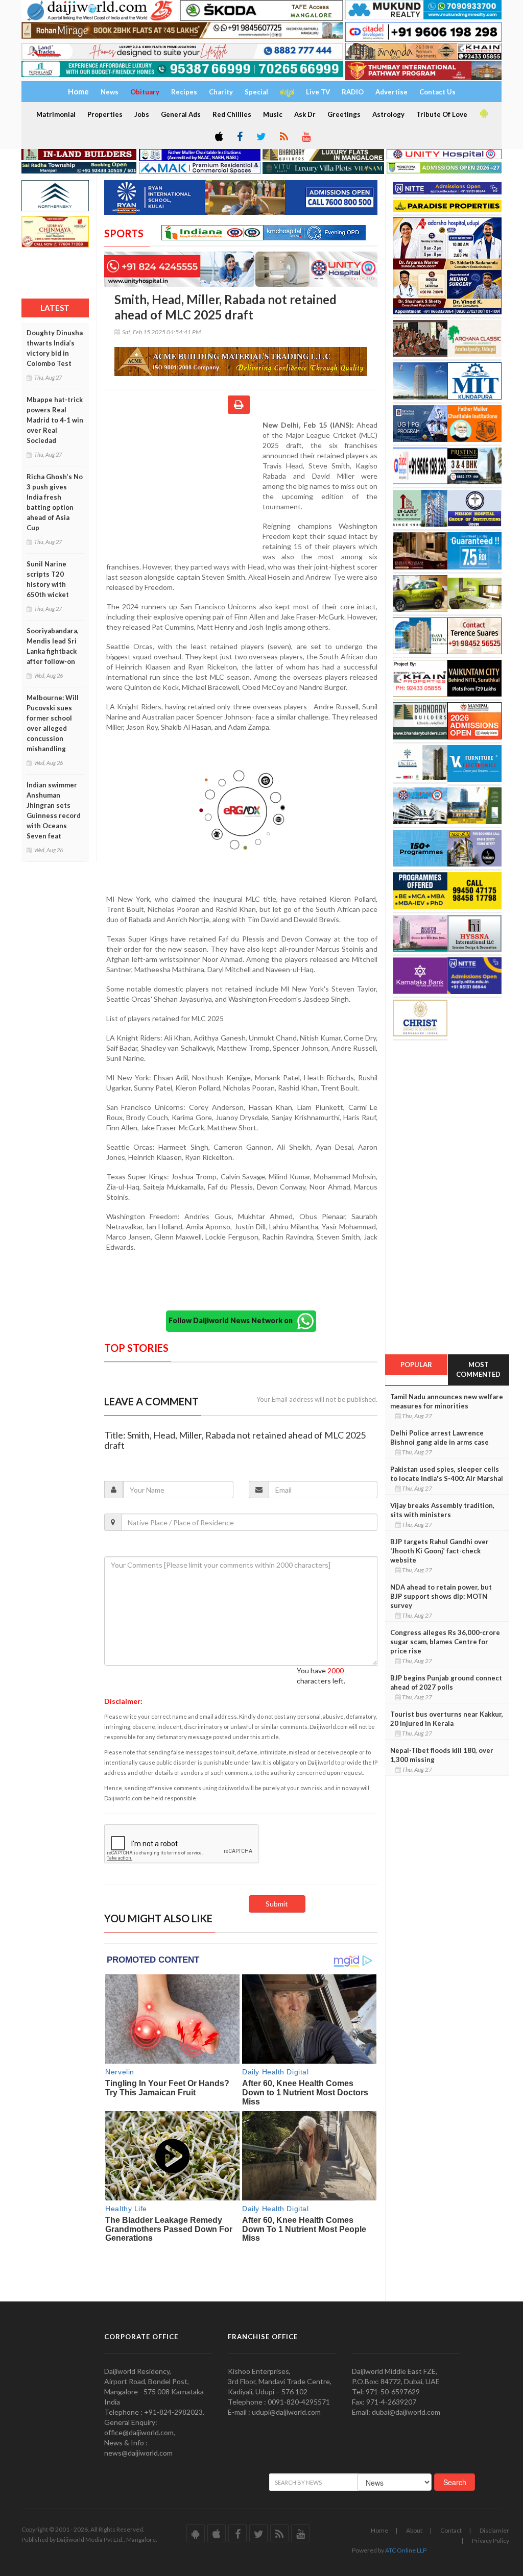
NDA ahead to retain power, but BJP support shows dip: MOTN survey (441, 1596)
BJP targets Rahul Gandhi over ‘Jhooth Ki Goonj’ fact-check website (439, 1551)
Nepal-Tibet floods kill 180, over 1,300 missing (442, 1755)
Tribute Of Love (442, 114)
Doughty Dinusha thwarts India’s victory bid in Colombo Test (55, 348)
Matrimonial (56, 114)
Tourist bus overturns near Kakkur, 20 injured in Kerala (447, 1719)
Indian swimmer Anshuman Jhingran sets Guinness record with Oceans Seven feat (54, 810)
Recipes (184, 92)
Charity (221, 92)
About (414, 2530)
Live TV (318, 92)
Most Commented (478, 1369)
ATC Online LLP (406, 2550)
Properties (105, 114)
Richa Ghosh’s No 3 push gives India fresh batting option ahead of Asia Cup (55, 502)
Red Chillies (232, 114)
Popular (416, 1365)
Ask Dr (305, 114)
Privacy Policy (491, 2541)
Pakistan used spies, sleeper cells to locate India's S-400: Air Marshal (447, 1474)
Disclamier (494, 2530)
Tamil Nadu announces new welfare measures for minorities (447, 1401)
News (110, 92)
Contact (451, 2530)
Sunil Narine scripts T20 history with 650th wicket (48, 579)
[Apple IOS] (218, 137)
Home (379, 2530)
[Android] (483, 114)
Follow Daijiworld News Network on (233, 1320)
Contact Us (437, 92)
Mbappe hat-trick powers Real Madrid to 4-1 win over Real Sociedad (55, 420)
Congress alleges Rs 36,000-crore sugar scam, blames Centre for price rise (445, 1642)
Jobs (142, 114)
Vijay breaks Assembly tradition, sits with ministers (442, 1510)
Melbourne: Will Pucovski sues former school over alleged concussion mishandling (53, 723)
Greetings (344, 114)
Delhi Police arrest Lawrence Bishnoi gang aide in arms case (439, 1438)
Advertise (391, 92)
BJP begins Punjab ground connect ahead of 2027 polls (446, 1682)
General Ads (181, 114)
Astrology (388, 114)
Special (256, 92)
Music (273, 114)
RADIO (353, 92)
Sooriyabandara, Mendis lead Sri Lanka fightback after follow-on (53, 646)
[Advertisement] (183, 486)
